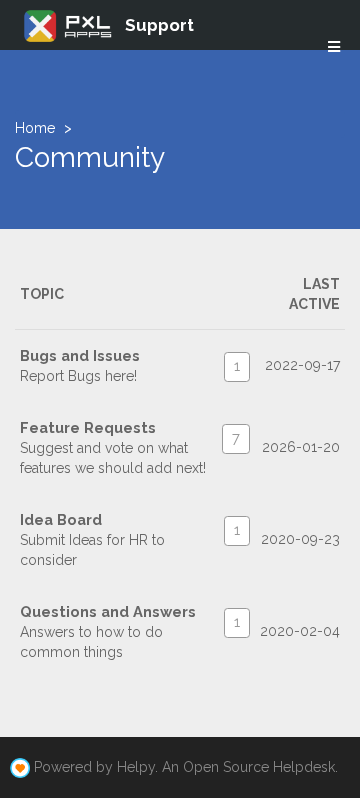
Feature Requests (88, 427)
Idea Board (61, 519)
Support (159, 25)
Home (35, 128)
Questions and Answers (108, 611)
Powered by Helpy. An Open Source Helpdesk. (186, 767)
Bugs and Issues (80, 355)
